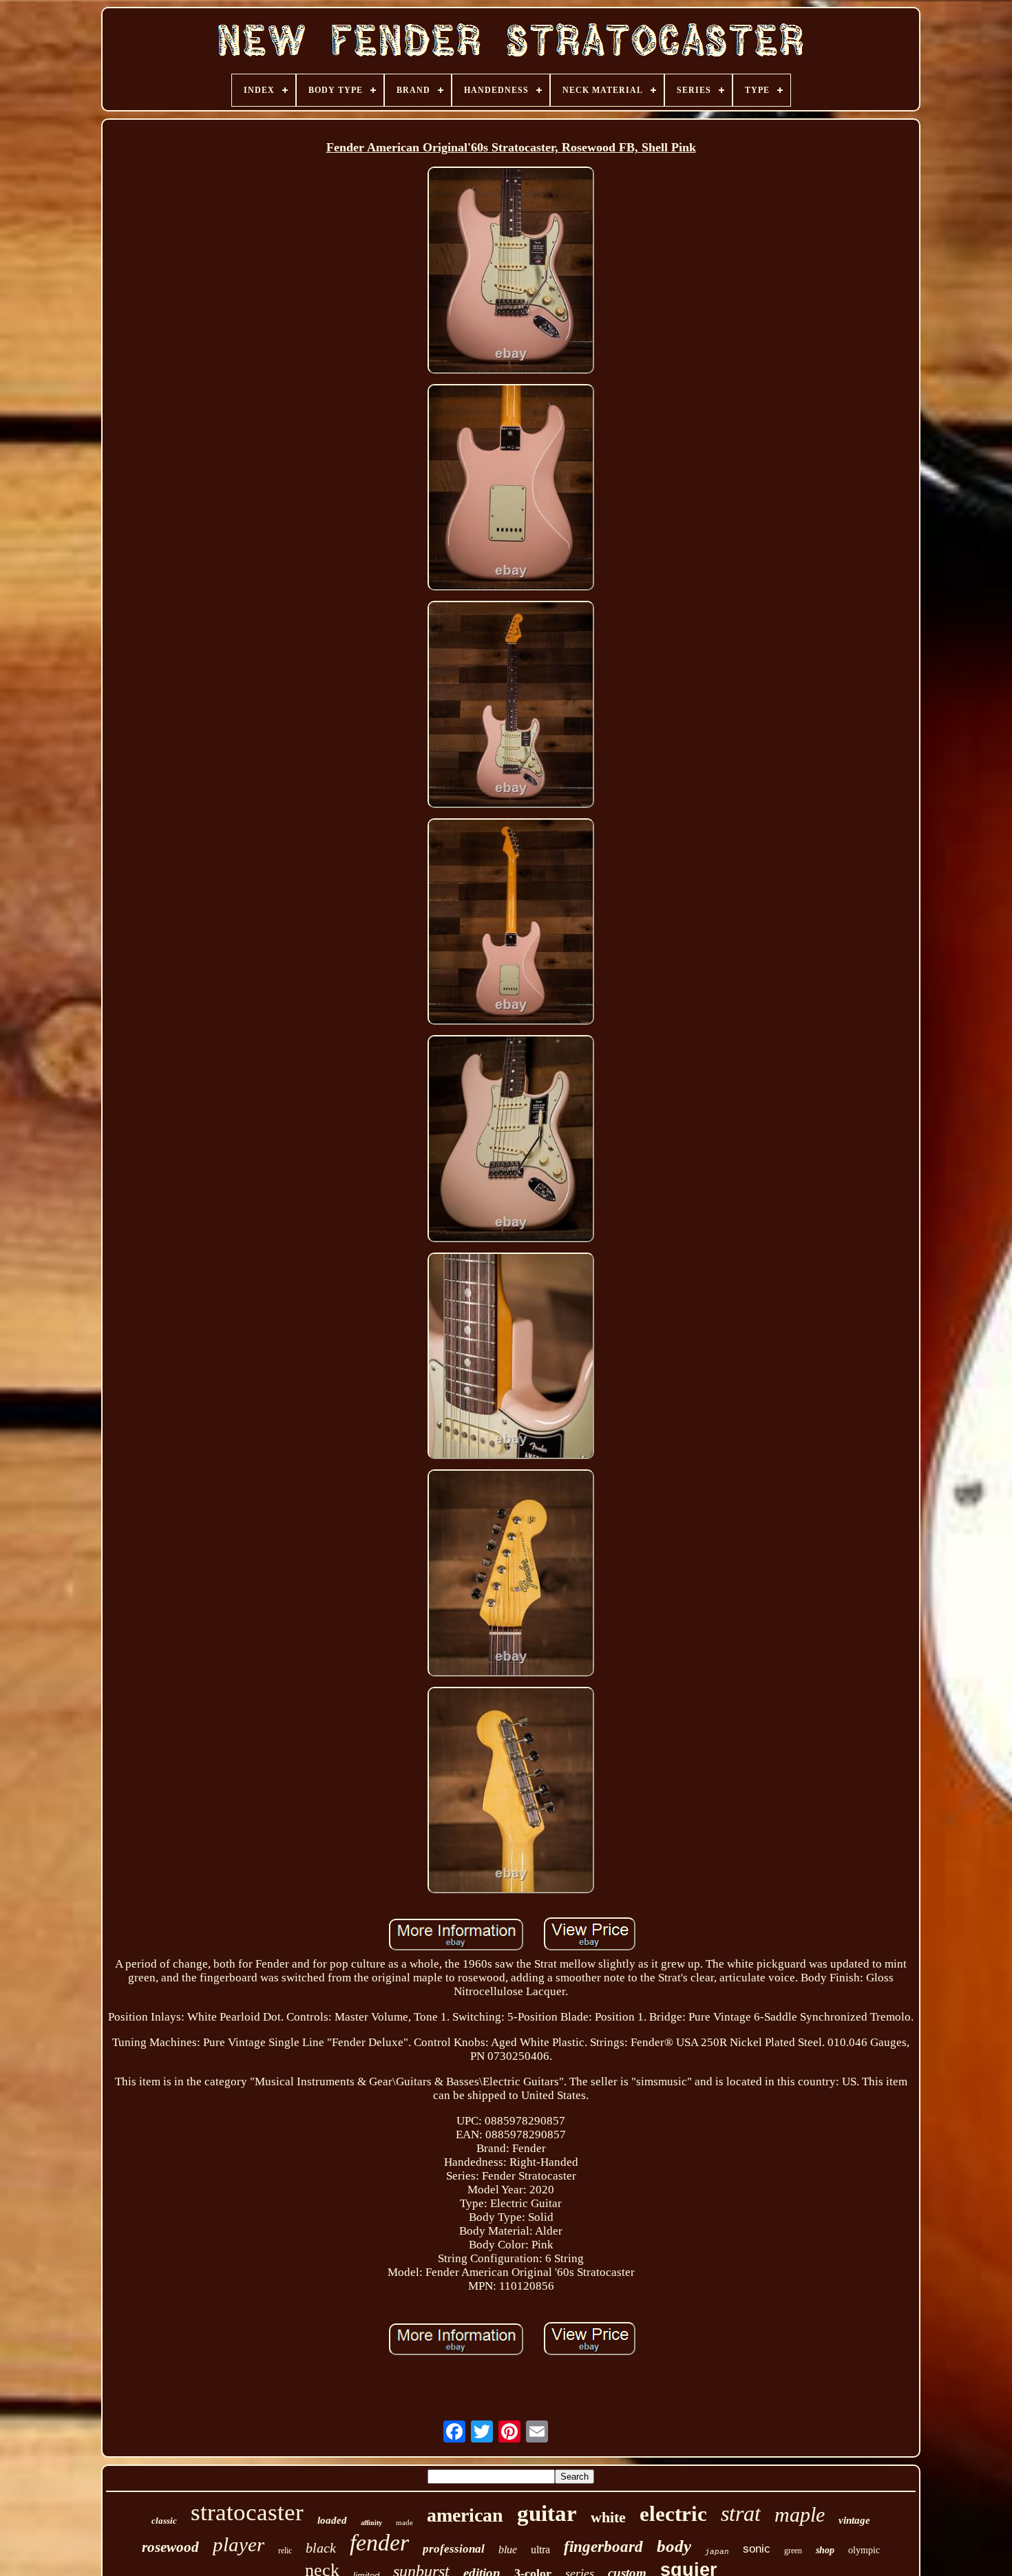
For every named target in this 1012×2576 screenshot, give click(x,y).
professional (454, 2549)
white (608, 2517)
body (674, 2546)
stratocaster (247, 2512)
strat (741, 2513)
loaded (332, 2520)
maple (800, 2514)
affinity (371, 2523)
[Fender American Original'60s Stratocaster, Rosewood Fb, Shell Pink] (511, 272)
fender (379, 2543)
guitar (547, 2513)
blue (508, 2550)
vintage (854, 2520)
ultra (540, 2550)
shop (825, 2550)
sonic (757, 2549)
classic (164, 2521)
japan (717, 2552)
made (404, 2522)
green (793, 2551)
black (321, 2548)
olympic (864, 2550)
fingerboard (603, 2547)
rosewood (170, 2547)
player (239, 2544)
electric (673, 2514)
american (465, 2515)
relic (285, 2551)
